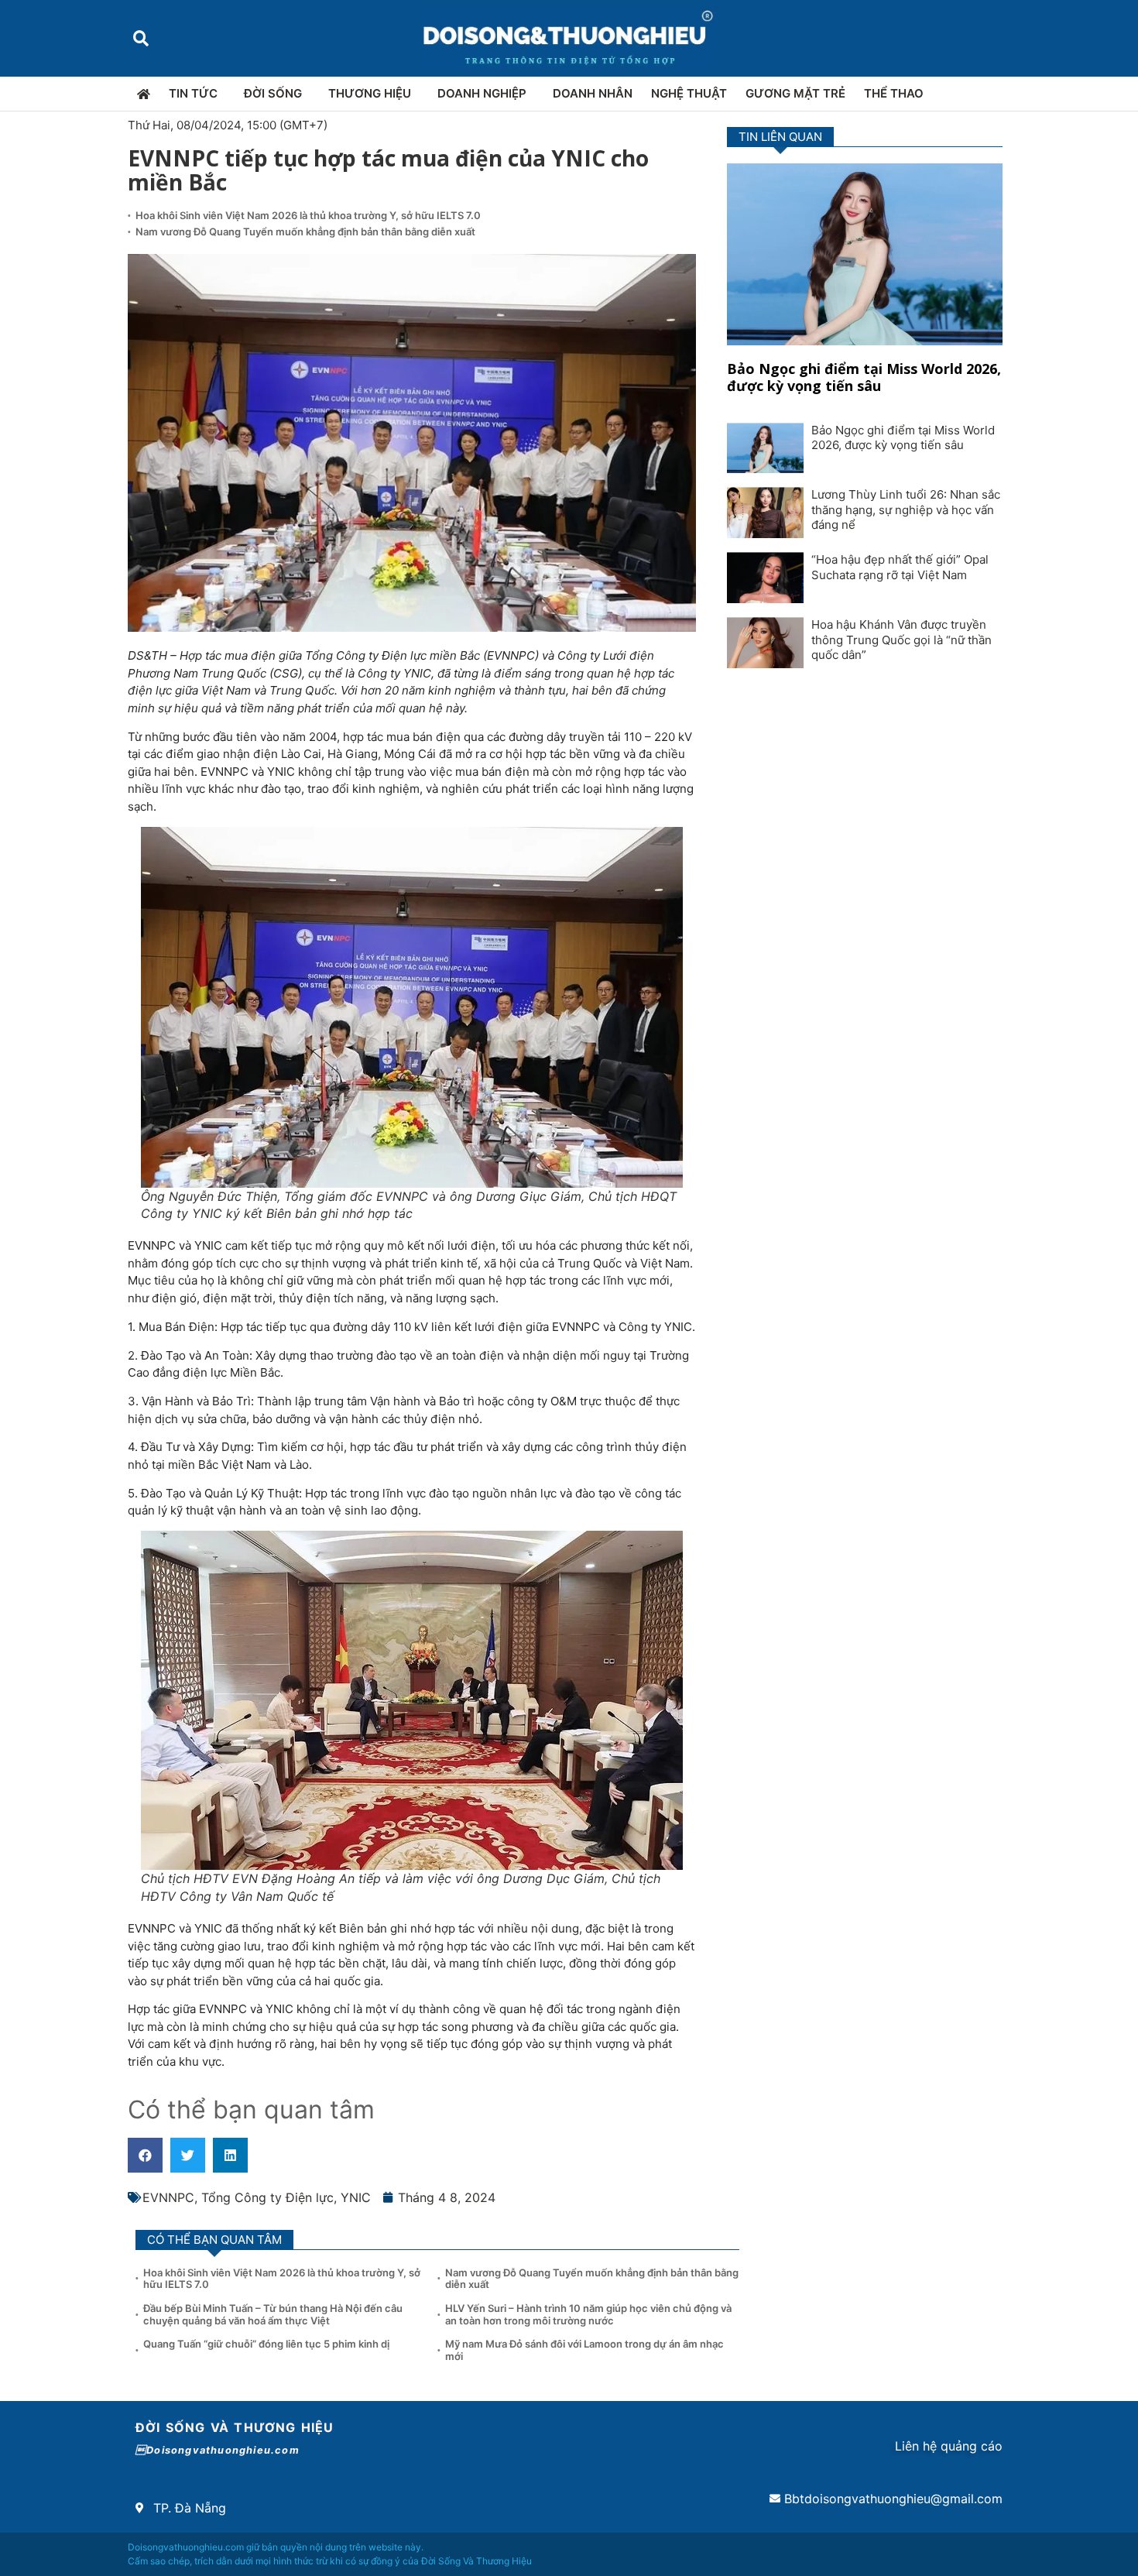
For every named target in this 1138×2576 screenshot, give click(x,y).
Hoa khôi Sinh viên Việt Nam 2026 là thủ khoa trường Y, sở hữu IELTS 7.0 (308, 215)
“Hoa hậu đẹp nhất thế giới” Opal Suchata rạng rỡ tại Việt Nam (900, 567)
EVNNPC (168, 2197)
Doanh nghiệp (482, 93)
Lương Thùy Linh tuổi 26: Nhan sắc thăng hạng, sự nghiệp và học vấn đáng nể (906, 509)
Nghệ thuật (689, 93)
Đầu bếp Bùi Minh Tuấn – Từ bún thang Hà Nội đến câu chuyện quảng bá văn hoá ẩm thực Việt (273, 2314)
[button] (141, 38)
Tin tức (193, 93)
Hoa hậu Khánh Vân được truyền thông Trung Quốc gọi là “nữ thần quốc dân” (901, 640)
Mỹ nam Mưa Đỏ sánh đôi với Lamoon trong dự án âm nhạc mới (584, 2350)
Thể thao (894, 93)
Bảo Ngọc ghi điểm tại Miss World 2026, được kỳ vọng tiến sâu (864, 377)
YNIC (356, 2197)
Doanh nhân (593, 93)
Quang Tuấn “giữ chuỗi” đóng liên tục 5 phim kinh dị (266, 2344)
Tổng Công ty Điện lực (267, 2197)
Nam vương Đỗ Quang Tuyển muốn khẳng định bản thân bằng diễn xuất (305, 232)
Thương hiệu (370, 93)
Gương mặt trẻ (795, 93)
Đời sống (273, 93)
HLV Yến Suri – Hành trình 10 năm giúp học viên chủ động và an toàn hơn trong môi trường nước (588, 2314)
